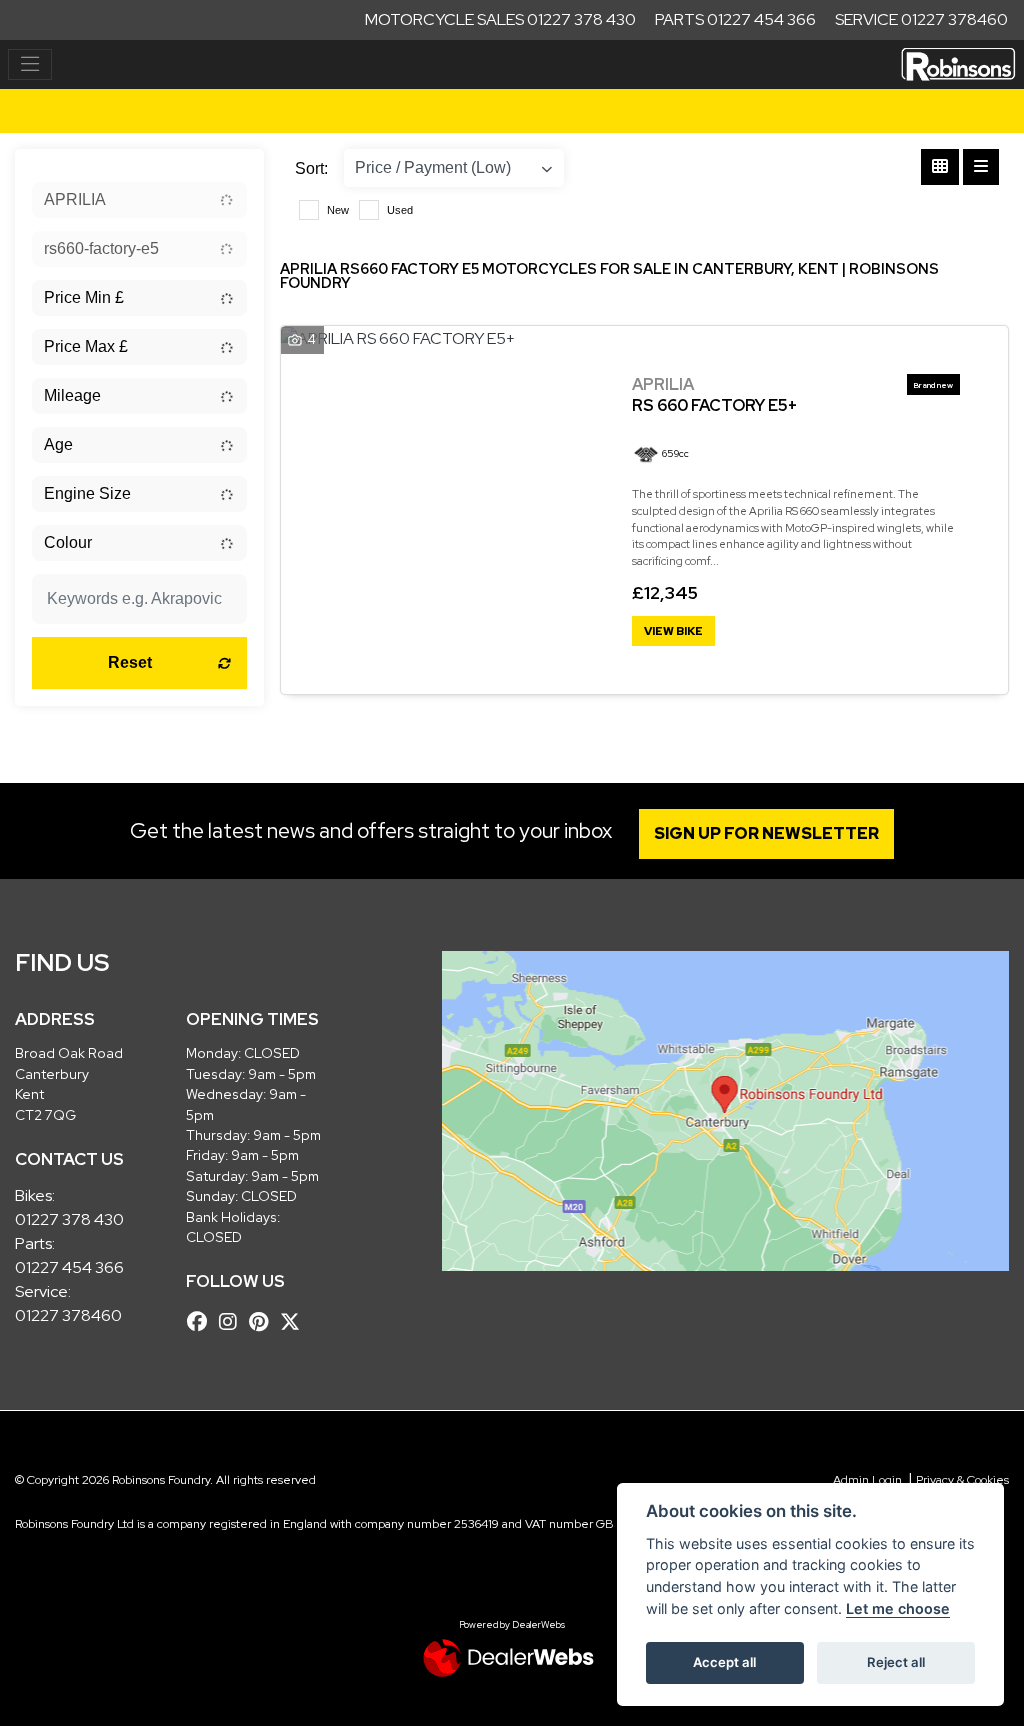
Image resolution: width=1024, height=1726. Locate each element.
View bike (673, 631)
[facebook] (202, 1322)
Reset (130, 662)
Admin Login (867, 1480)
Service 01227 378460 (921, 19)
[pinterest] (263, 1322)
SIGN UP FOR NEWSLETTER (766, 833)
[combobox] (139, 200)
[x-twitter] (295, 1322)
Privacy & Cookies (962, 1480)
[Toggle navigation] (30, 65)
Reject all (896, 1662)
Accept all (724, 1662)
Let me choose (898, 1608)
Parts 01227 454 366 (735, 19)
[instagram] (233, 1322)
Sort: (311, 168)
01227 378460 (68, 1315)
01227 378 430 (69, 1219)
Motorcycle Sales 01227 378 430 (500, 19)
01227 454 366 (69, 1267)
